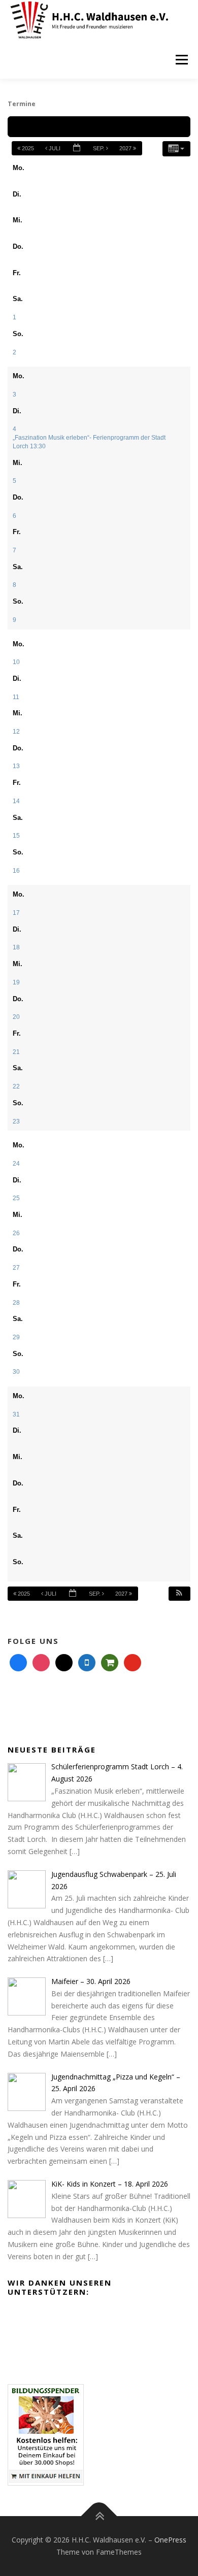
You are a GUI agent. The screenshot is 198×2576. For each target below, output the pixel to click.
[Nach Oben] (99, 2516)
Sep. (100, 148)
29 (16, 1337)
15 (16, 835)
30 (16, 1372)
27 (16, 1267)
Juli (55, 148)
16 (16, 870)
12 (16, 731)
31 (16, 1414)
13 (16, 766)
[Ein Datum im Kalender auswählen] (77, 148)
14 (16, 801)
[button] (179, 1594)
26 (16, 1233)
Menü (181, 60)
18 (16, 947)
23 (16, 1121)
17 (16, 913)
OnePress (170, 2540)
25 (16, 1198)
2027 (126, 148)
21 (16, 1052)
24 (16, 1163)
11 (16, 697)
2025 (28, 148)
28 (16, 1302)
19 (16, 982)
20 (16, 1017)
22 (16, 1086)
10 (16, 662)
